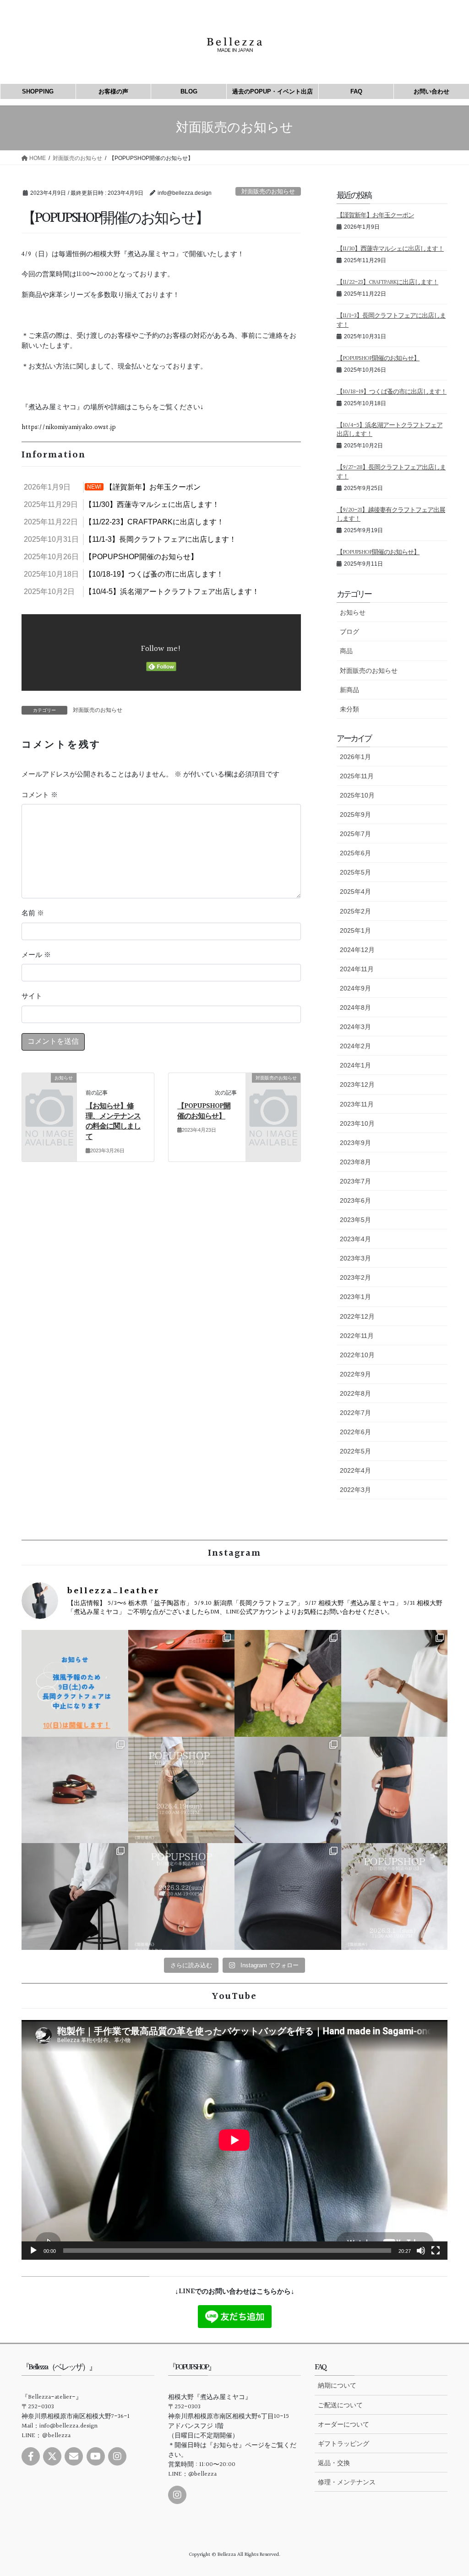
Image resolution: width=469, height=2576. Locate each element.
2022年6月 (355, 1432)
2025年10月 (357, 795)
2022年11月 (357, 1336)
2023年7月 (355, 1181)
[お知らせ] (49, 1089)
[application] (234, 2140)
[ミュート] (421, 2251)
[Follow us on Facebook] (31, 2456)
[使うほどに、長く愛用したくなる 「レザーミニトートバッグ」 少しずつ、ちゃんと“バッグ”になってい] (288, 1790)
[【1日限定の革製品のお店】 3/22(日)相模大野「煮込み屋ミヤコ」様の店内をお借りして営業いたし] (182, 1896)
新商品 (349, 690)
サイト (32, 996)
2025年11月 (357, 776)
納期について (337, 2385)
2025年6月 (355, 853)
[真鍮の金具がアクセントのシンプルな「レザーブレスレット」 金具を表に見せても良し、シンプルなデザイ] (75, 1790)
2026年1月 (355, 757)
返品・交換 (334, 2463)
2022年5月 (355, 1451)
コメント (40, 795)
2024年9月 (355, 988)
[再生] (33, 2251)
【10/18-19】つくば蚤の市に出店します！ (392, 392)
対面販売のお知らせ (268, 191)
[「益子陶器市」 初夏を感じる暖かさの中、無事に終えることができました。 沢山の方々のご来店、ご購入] (182, 1683)
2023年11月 (357, 1104)
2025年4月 (355, 892)
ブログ (349, 632)
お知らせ (353, 612)
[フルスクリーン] (436, 2251)
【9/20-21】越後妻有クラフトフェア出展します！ (391, 515)
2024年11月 (357, 969)
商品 (346, 651)
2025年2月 (355, 911)
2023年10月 (357, 1123)
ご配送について (340, 2405)
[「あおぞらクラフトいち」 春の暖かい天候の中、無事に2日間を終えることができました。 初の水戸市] (288, 1683)
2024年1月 (355, 1065)
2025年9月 (355, 815)
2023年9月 (355, 1143)
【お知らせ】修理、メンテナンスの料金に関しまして (113, 1122)
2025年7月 (355, 834)
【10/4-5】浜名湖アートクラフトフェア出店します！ (390, 430)
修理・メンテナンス (347, 2482)
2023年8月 (355, 1162)
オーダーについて (344, 2424)
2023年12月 (357, 1084)
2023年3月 (355, 1258)
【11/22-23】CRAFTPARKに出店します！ (387, 282)
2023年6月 (355, 1200)
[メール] (74, 2456)
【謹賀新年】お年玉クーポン (375, 215)
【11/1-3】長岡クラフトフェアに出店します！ (391, 320)
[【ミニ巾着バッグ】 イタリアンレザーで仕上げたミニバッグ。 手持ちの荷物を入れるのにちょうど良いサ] (288, 1896)
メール (36, 955)
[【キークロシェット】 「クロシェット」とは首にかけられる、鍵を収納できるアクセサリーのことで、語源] (75, 1896)
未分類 (349, 709)
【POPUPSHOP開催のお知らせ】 (204, 1111)
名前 (33, 914)
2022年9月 (355, 1374)
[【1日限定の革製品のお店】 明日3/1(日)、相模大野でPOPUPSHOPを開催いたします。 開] (395, 1896)
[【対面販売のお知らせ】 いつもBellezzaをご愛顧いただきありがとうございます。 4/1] (182, 1790)
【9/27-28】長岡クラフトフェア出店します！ (391, 472)
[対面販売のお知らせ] (273, 1089)
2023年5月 (355, 1220)
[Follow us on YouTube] (96, 2456)
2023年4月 (355, 1239)
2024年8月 (355, 1007)
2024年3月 (355, 1027)
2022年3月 (355, 1490)
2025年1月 (355, 930)
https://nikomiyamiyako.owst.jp (69, 427)
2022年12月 (357, 1316)
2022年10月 (357, 1355)
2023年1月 (355, 1297)
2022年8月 (355, 1393)
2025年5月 (355, 872)
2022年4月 (355, 1470)
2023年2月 (355, 1277)
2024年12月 (357, 950)
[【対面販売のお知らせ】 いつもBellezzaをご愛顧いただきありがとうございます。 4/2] (395, 1683)
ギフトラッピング (344, 2444)
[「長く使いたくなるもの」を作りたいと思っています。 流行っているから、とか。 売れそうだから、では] (395, 1790)
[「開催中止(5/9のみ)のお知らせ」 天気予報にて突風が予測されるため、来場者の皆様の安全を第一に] (75, 1683)
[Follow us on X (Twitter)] (52, 2456)
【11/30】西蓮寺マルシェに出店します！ (390, 249)
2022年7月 (355, 1413)
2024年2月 (355, 1046)
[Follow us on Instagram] (117, 2456)
